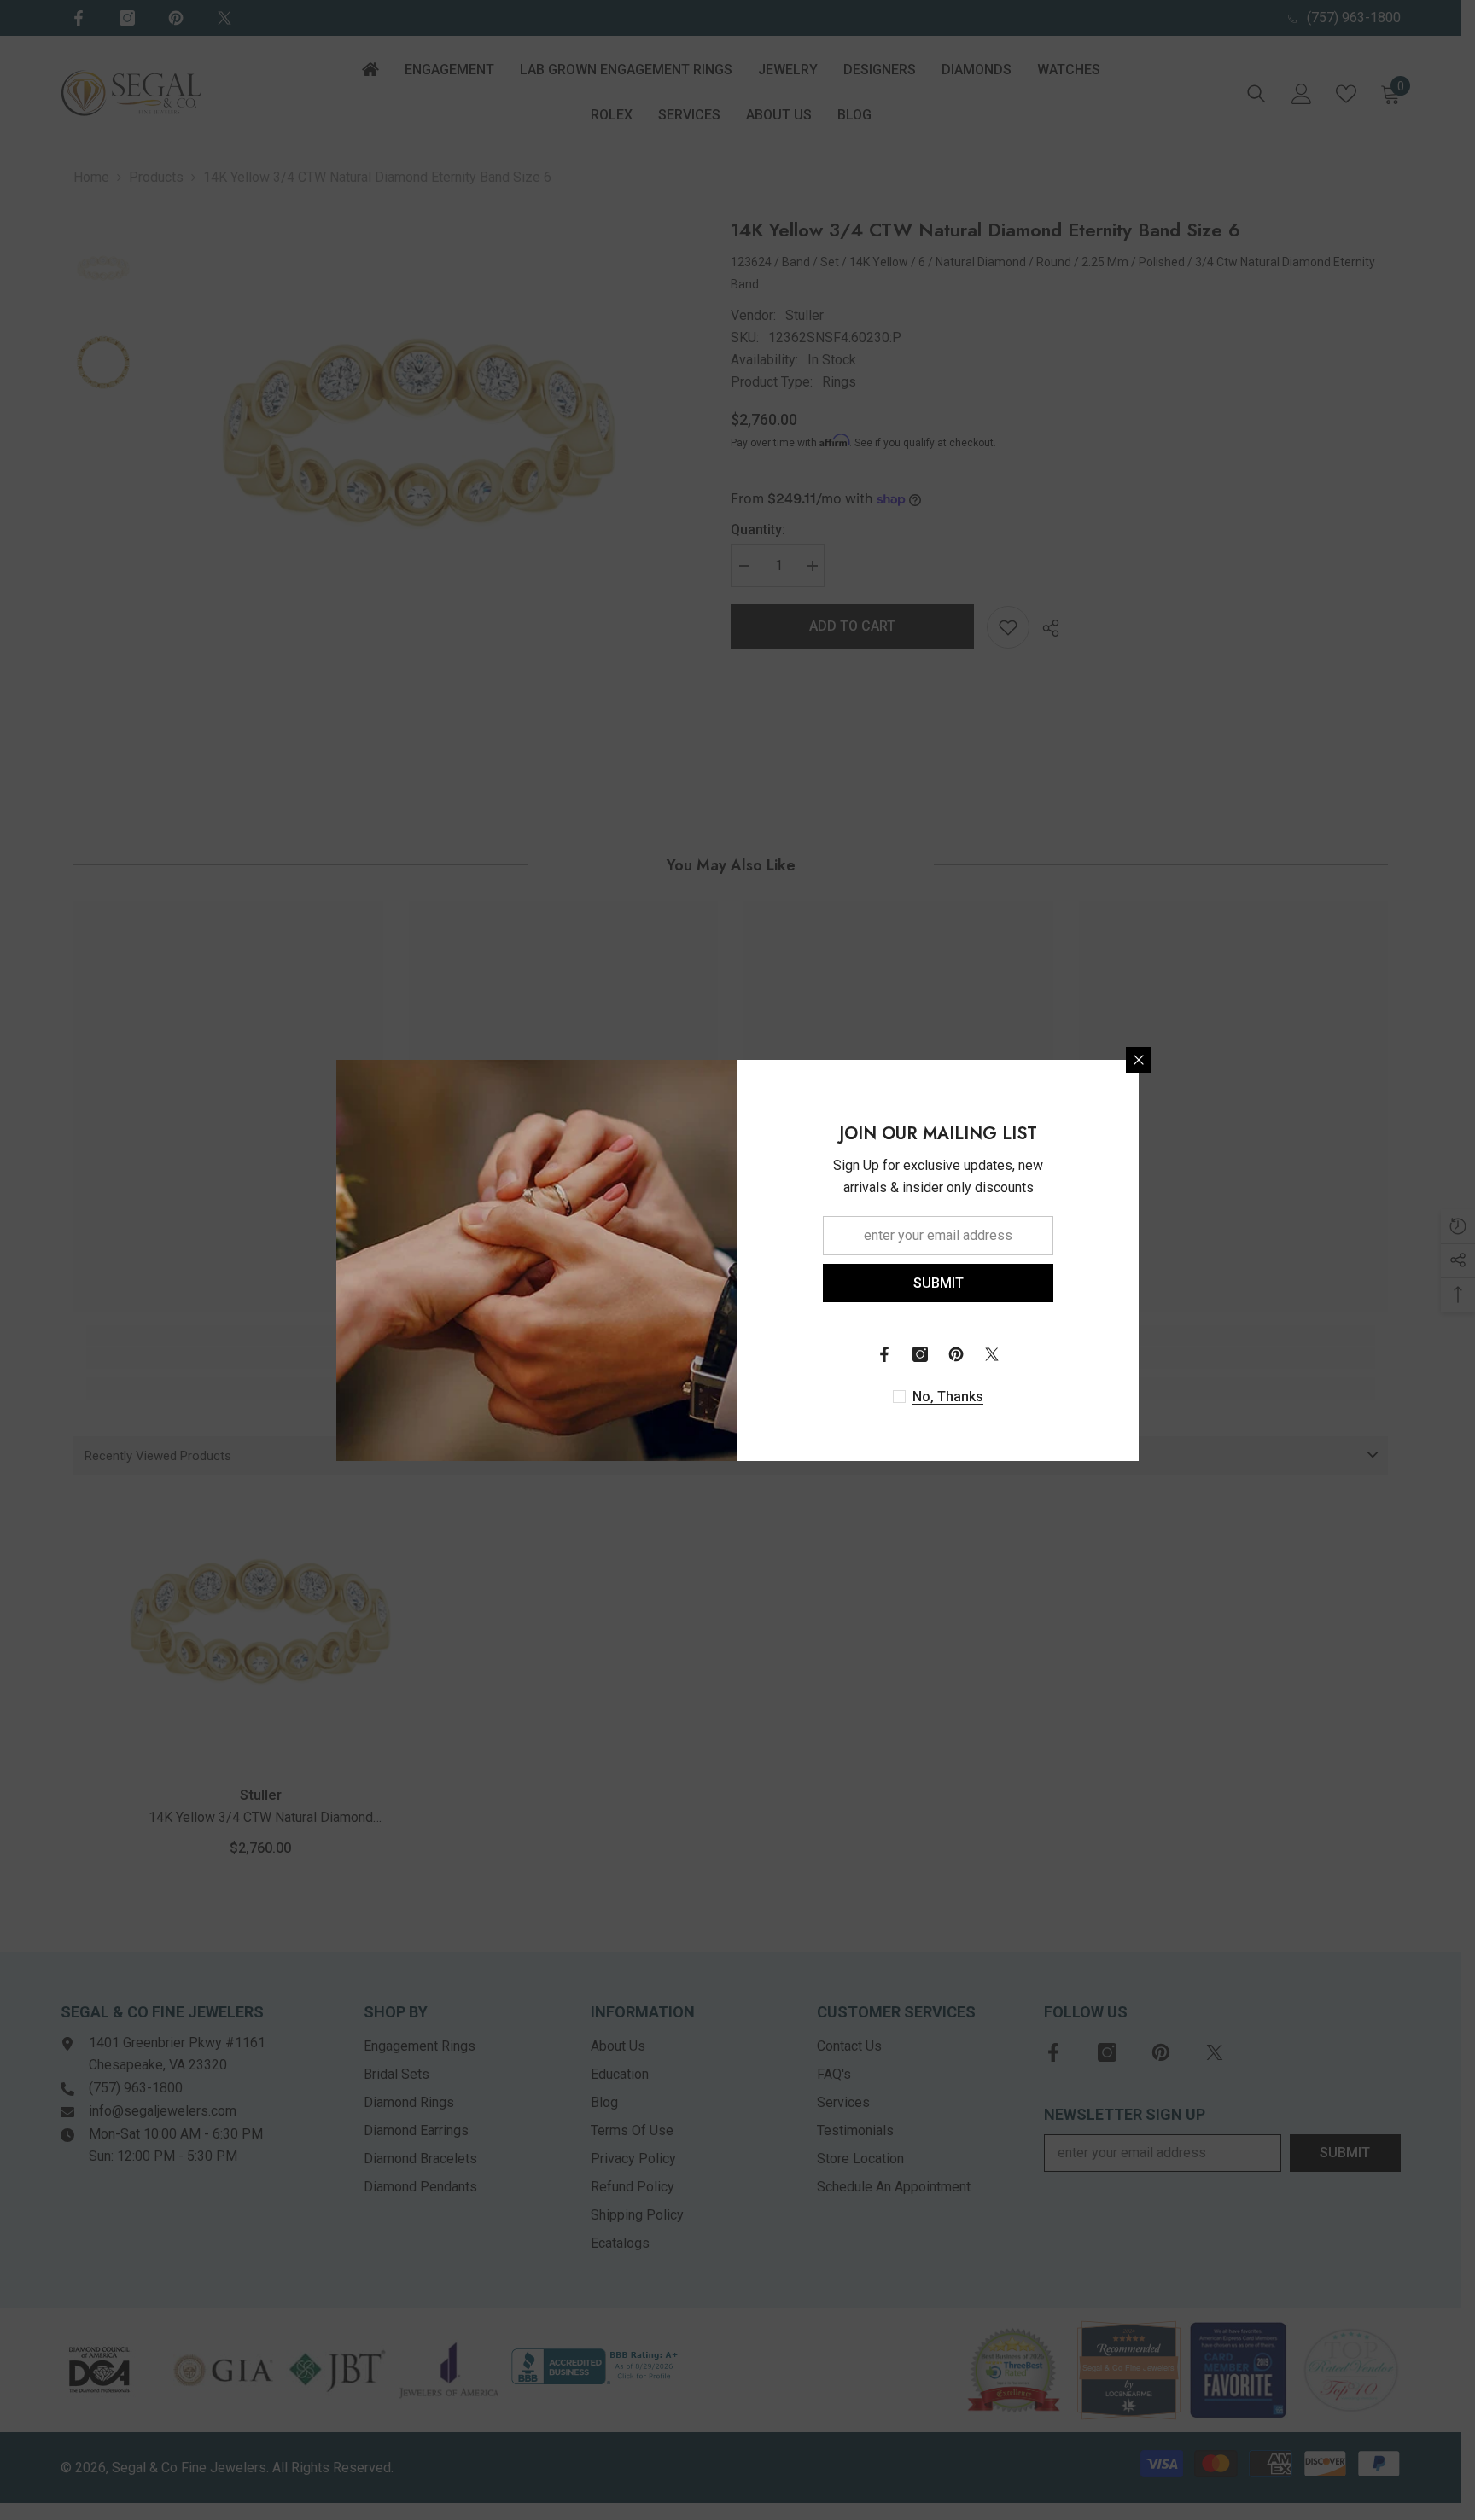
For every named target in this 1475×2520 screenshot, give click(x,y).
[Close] (1139, 1060)
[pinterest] (956, 1354)
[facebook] (884, 1354)
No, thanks (948, 1397)
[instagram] (920, 1354)
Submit (939, 1282)
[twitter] (992, 1354)
